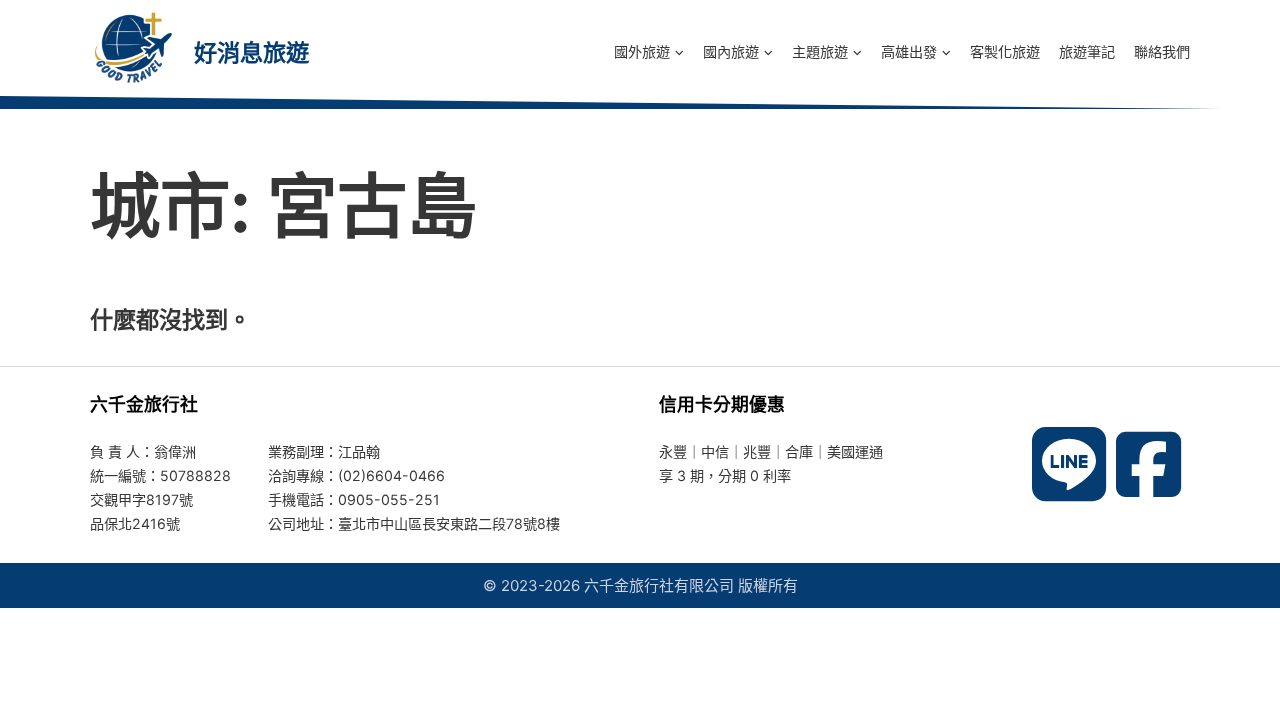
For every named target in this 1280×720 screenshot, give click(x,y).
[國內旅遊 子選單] (768, 52)
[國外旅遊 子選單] (679, 52)
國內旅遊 (731, 51)
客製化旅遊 (1005, 51)
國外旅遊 (642, 51)
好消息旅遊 (251, 52)
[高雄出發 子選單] (946, 52)
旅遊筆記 (1087, 51)
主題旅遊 (820, 51)
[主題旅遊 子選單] (857, 52)
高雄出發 (909, 51)
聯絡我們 (1162, 51)
